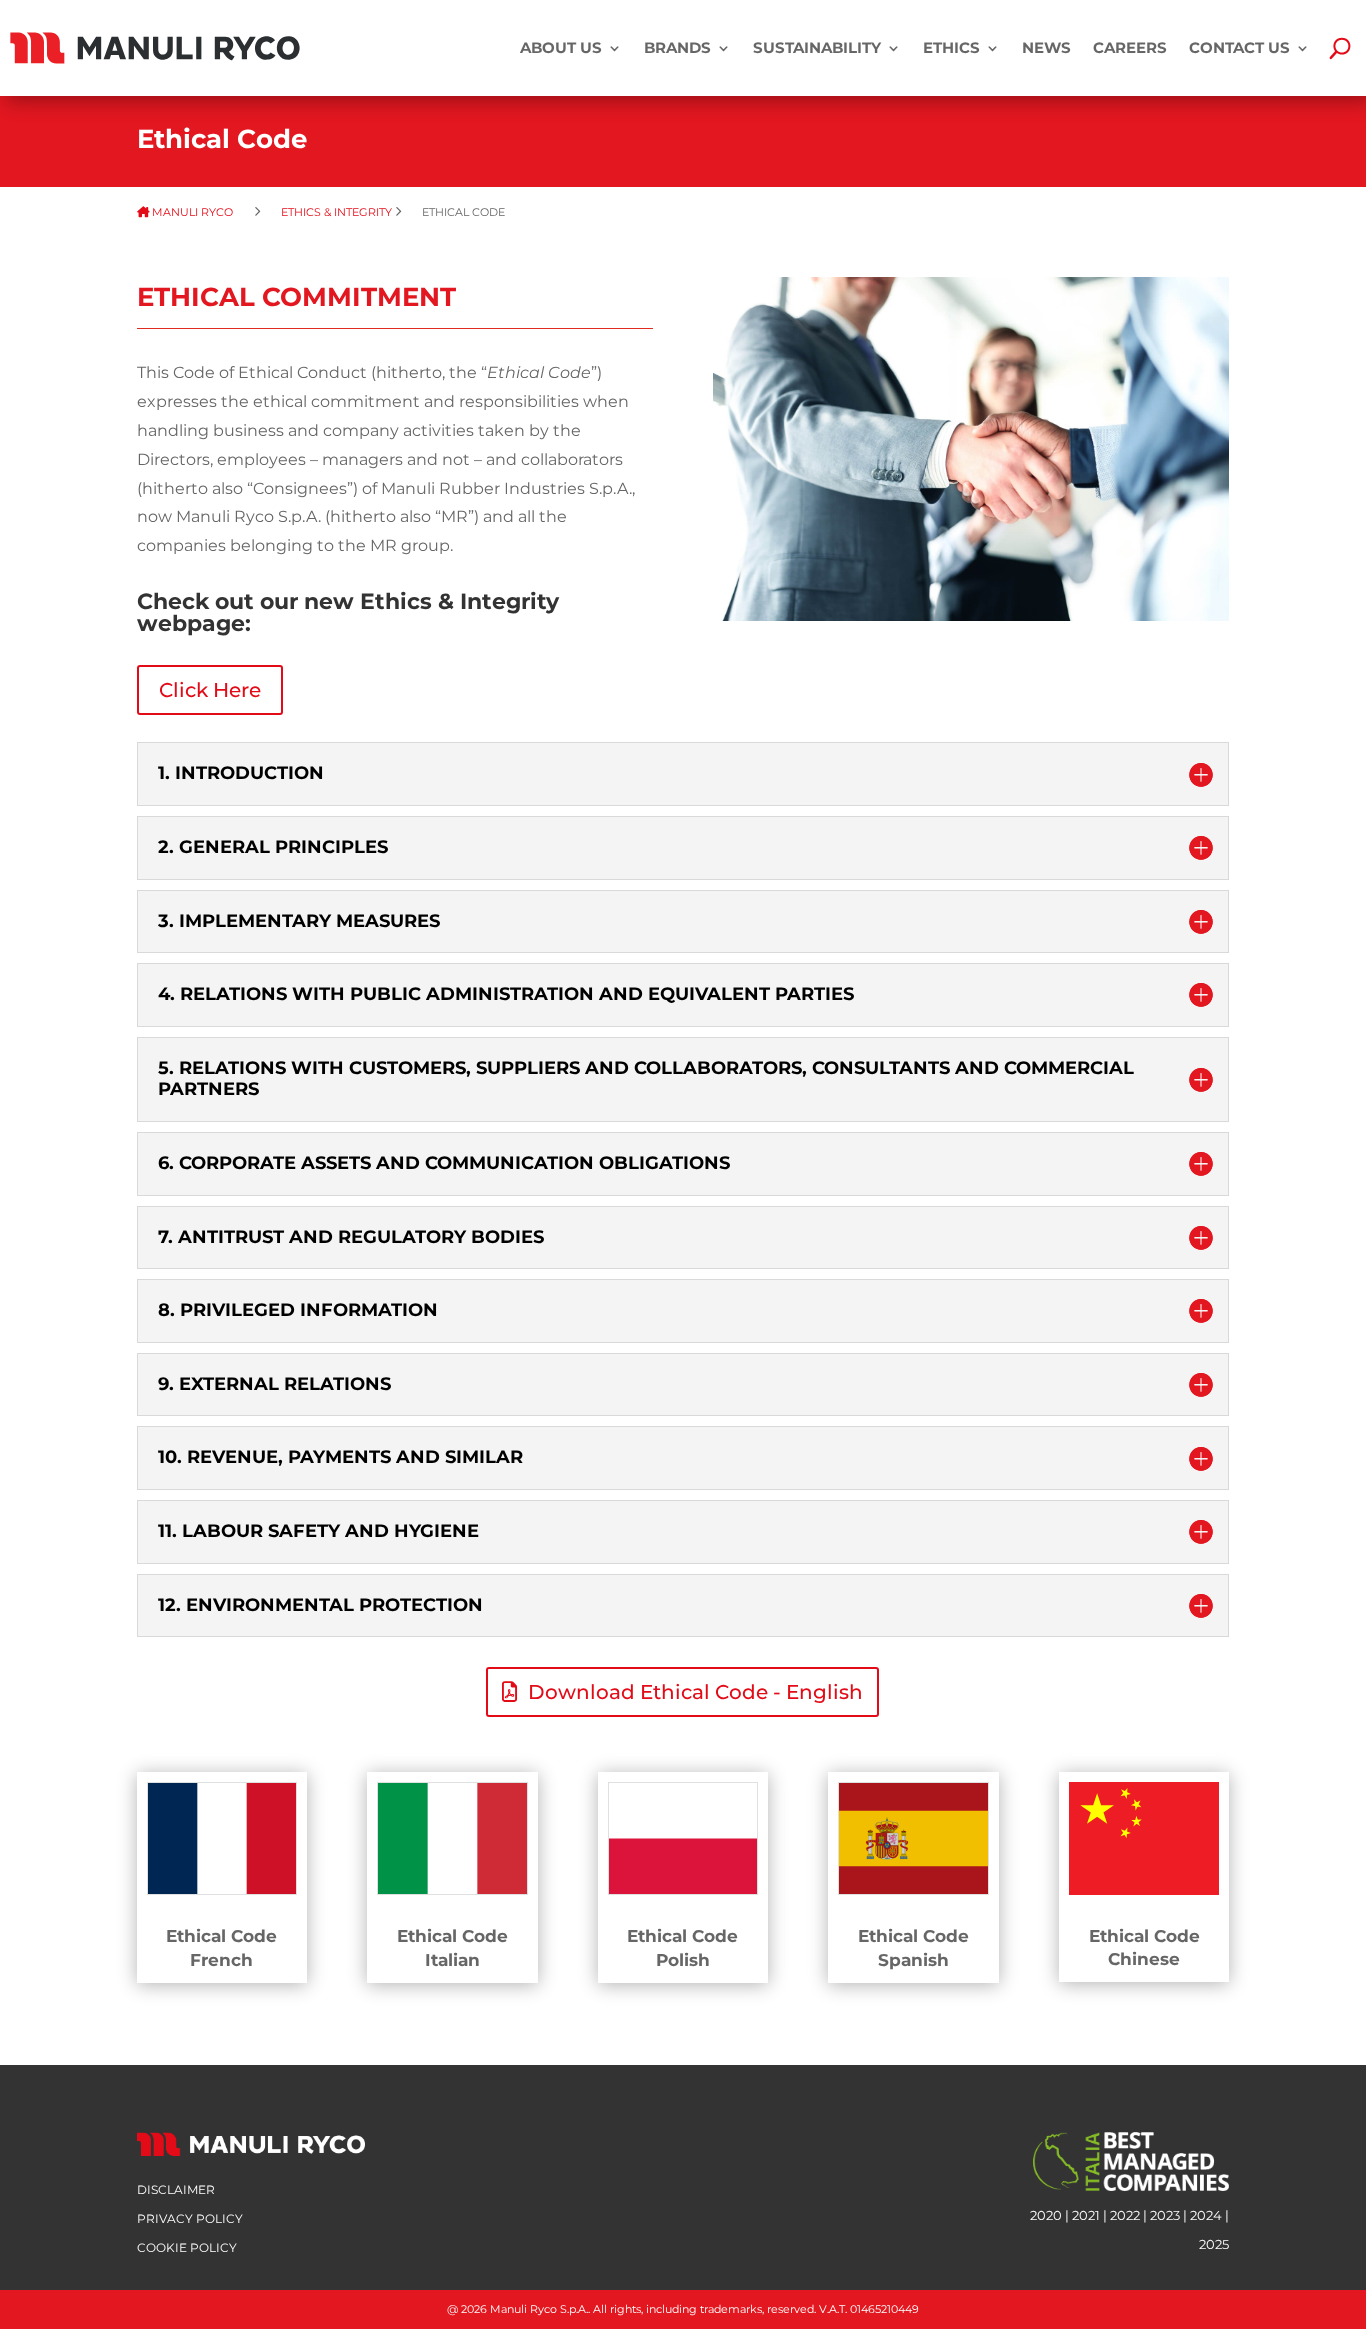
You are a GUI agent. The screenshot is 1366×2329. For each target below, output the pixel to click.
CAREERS (1130, 47)
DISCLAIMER (176, 2189)
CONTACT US (1239, 47)
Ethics (951, 47)
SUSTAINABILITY (817, 47)
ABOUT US (561, 47)
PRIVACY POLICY (190, 2218)
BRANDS (677, 47)
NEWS (1046, 47)
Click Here (210, 690)
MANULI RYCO (200, 212)
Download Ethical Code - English (695, 1692)
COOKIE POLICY (187, 2247)
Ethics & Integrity (336, 212)
